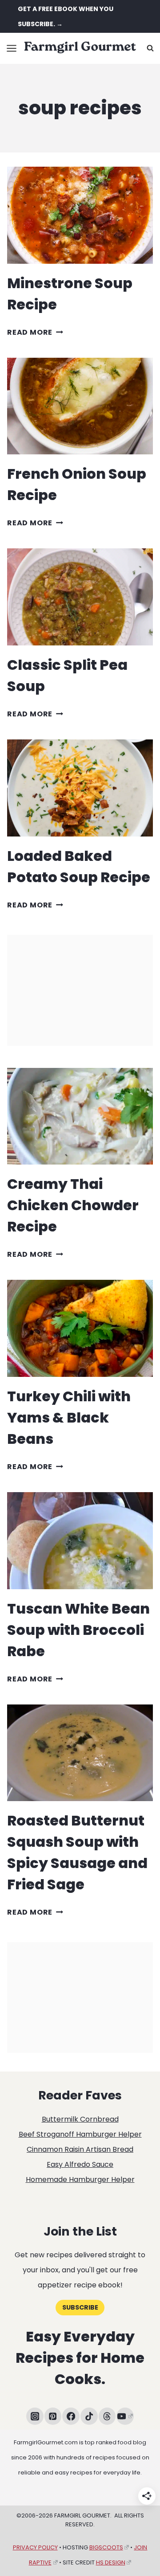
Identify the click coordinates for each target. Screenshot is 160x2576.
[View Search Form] (150, 48)
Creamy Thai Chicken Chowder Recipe (73, 1205)
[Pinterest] (53, 2416)
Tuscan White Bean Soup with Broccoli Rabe (78, 1630)
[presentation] (80, 215)
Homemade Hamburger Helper (80, 2179)
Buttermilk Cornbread (80, 2119)
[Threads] (107, 2416)
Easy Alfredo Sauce (80, 2164)
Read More (35, 332)
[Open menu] (12, 48)
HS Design (111, 2562)
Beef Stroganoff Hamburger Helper (80, 2134)
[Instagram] (35, 2416)
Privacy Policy (35, 2547)
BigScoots (106, 2547)
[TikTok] (89, 2416)
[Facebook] (71, 2416)
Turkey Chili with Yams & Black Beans (69, 1417)
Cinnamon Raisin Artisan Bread (80, 2149)
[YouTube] (125, 2416)
